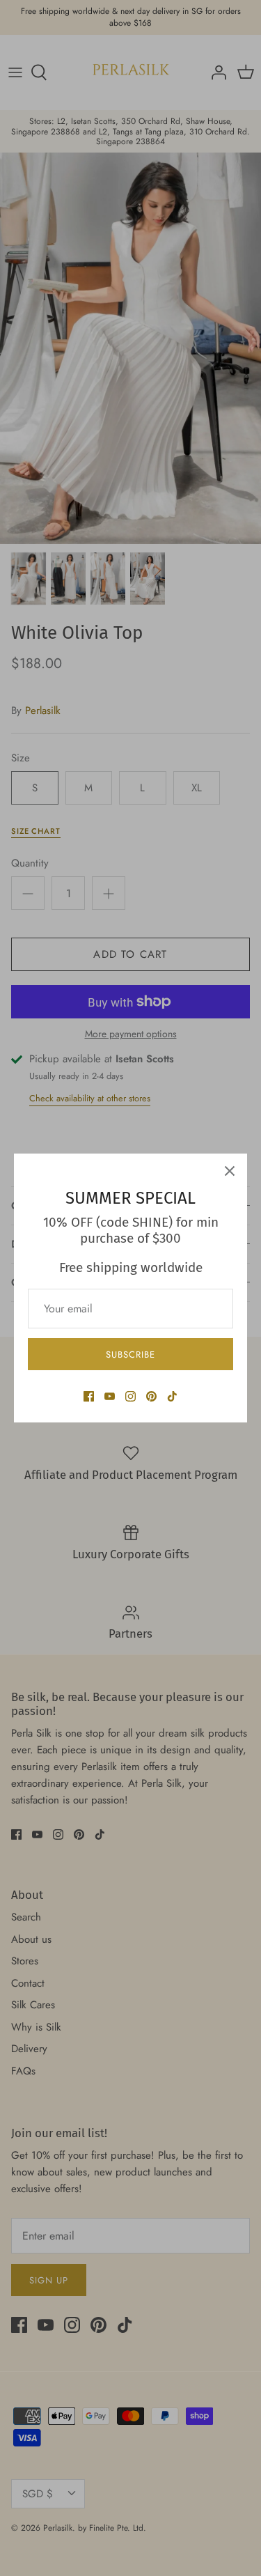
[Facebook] (89, 1396)
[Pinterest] (151, 1396)
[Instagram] (130, 1396)
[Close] (230, 1171)
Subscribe (130, 1355)
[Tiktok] (172, 1396)
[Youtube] (110, 1396)
